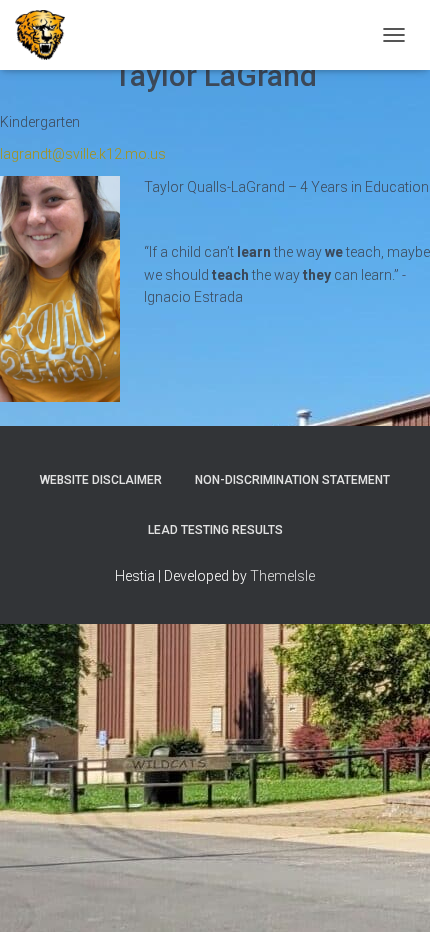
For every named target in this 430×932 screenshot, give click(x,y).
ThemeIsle (282, 576)
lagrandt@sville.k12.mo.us (83, 154)
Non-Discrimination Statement (292, 480)
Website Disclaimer (101, 480)
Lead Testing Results (215, 530)
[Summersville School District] (47, 35)
